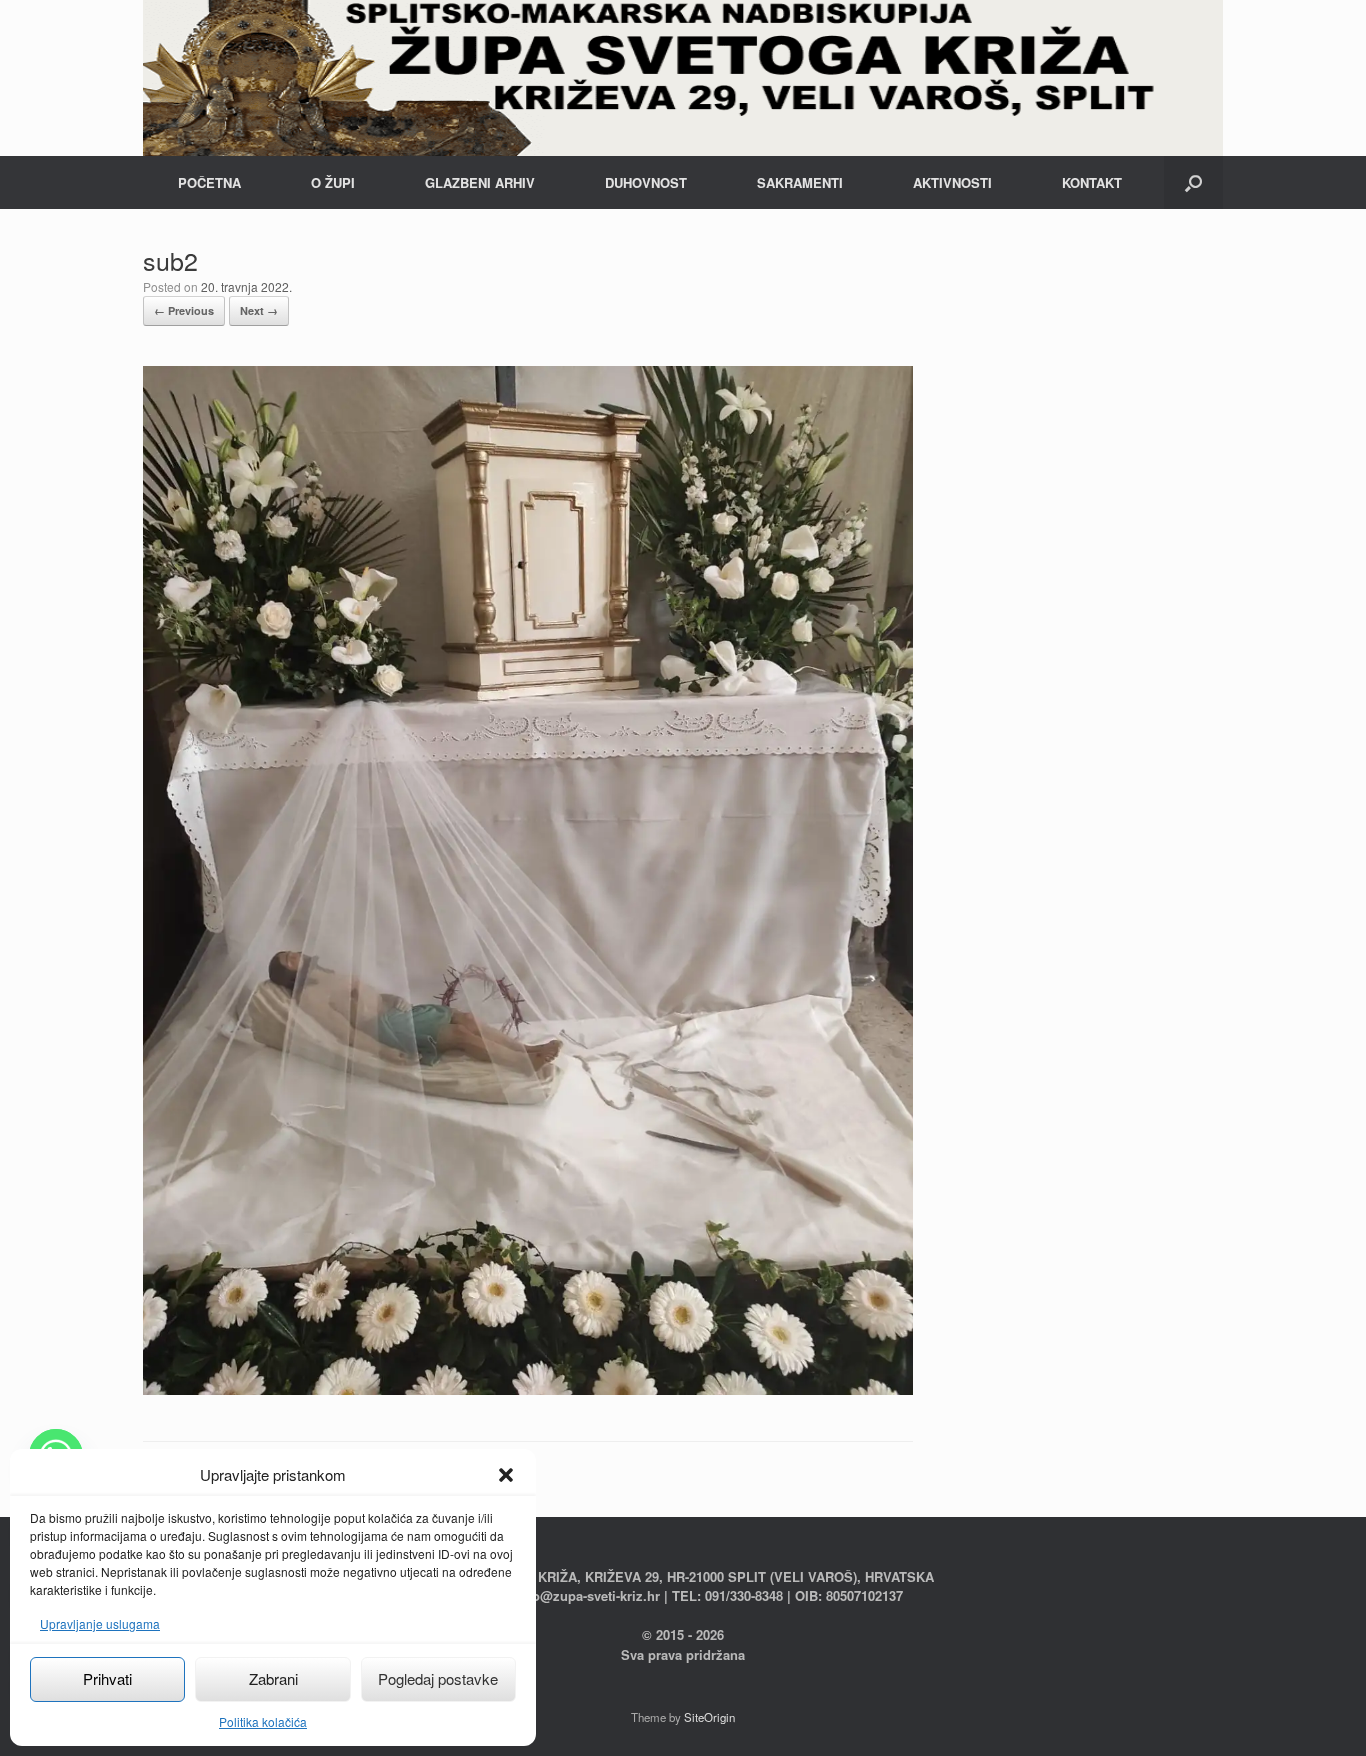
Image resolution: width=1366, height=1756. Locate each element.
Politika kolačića (263, 1721)
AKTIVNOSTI (952, 182)
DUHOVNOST (646, 182)
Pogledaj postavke (438, 1678)
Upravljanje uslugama (100, 1623)
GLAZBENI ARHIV (480, 182)
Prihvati (107, 1678)
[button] (506, 1475)
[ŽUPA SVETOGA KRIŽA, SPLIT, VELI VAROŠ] (683, 78)
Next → (259, 310)
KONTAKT (1092, 182)
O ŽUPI (333, 182)
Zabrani (273, 1678)
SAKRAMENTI (800, 182)
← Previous (184, 310)
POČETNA (209, 182)
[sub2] (528, 1389)
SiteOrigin (709, 1717)
